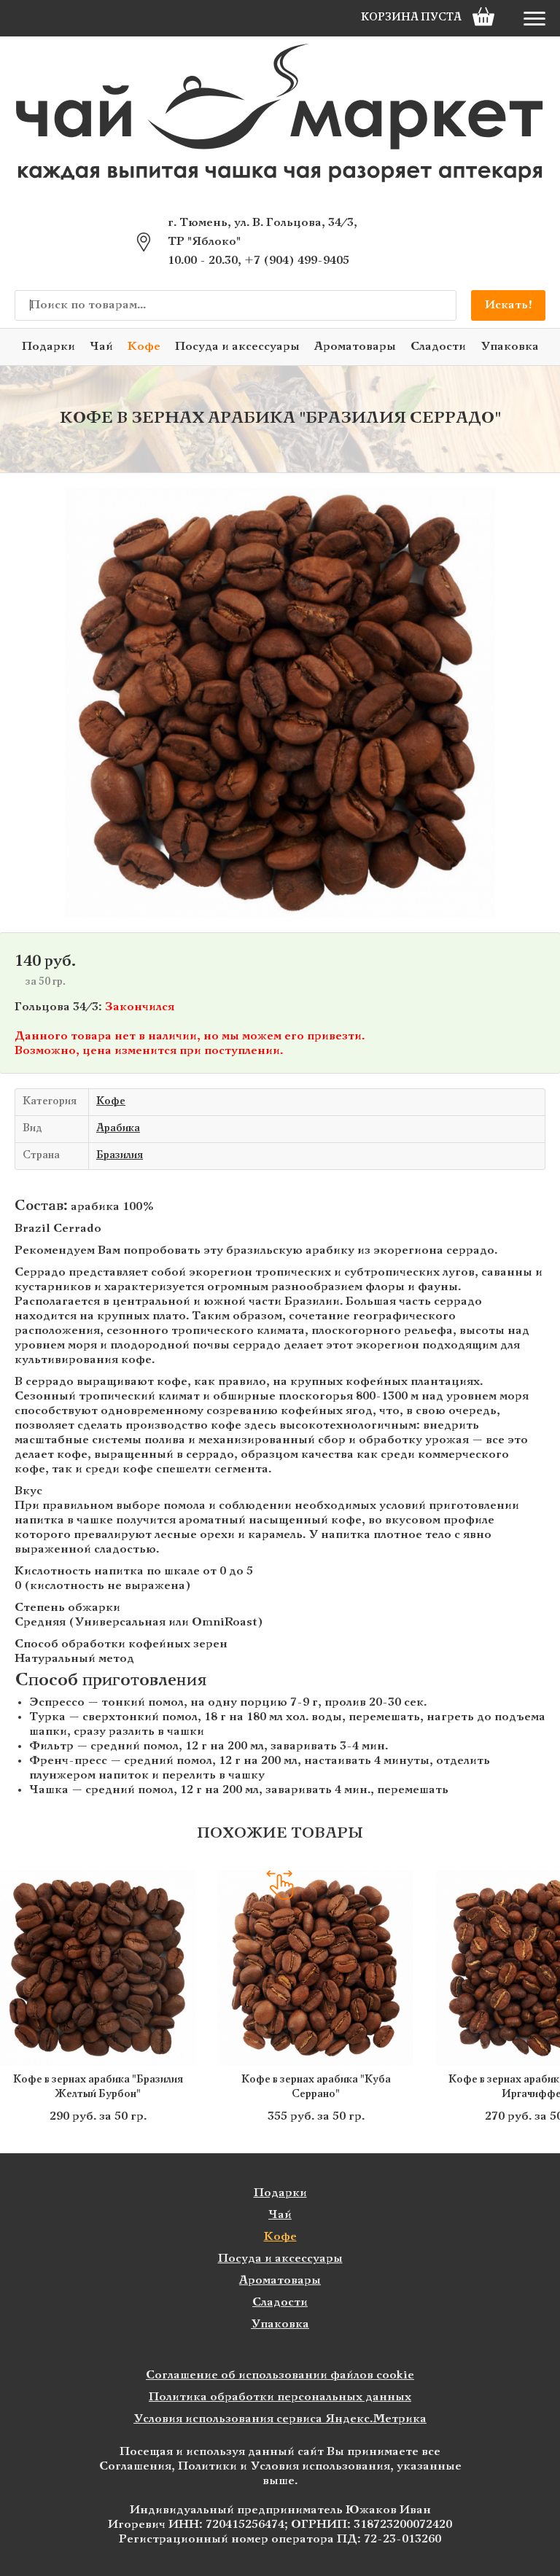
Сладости (438, 347)
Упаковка (510, 347)
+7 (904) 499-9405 (297, 261)
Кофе (144, 347)
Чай (101, 347)
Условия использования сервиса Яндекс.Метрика (280, 2419)
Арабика (118, 1129)
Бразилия (120, 1156)
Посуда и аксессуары (237, 347)
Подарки (48, 347)
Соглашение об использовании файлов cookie (280, 2375)
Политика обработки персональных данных (280, 2397)
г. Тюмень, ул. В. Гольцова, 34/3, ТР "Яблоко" (262, 232)
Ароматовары (355, 347)
